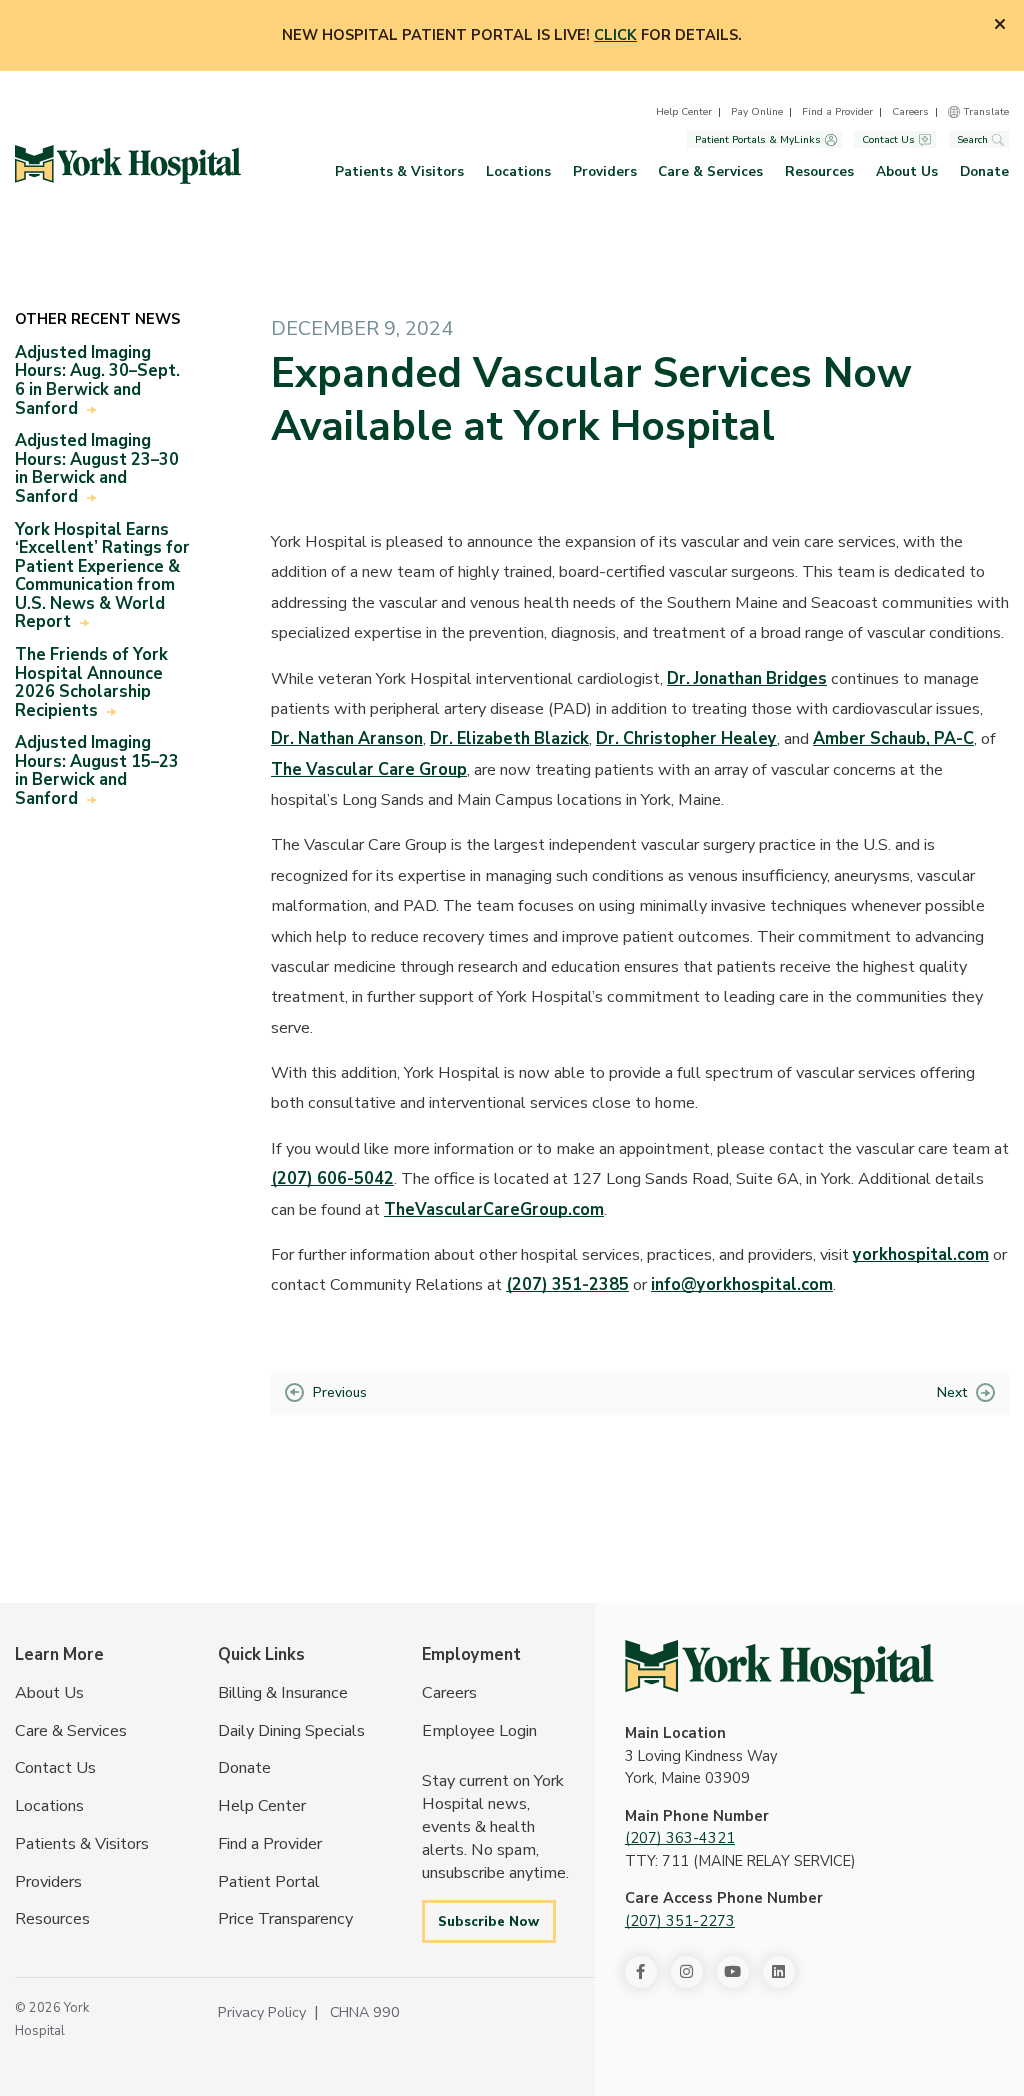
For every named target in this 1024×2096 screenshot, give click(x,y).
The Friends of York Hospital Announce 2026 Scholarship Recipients (91, 682)
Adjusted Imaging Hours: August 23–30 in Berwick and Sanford (97, 468)
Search (972, 139)
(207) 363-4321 (680, 1838)
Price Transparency (285, 1918)
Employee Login (479, 1730)
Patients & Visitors (399, 171)
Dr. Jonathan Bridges (747, 678)
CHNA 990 (365, 2012)
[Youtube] (733, 1972)
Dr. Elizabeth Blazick (509, 738)
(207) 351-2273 (680, 1921)
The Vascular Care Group (369, 769)
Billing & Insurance (283, 1692)
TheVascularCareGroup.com (494, 1209)
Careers (910, 111)
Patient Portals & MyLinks (758, 139)
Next (952, 1392)
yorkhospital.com (921, 1254)
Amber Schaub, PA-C (893, 738)
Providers (605, 171)
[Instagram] (687, 1972)
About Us (907, 171)
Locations (518, 171)
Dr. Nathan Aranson (347, 738)
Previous (340, 1392)
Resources (819, 171)
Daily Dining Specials (291, 1730)
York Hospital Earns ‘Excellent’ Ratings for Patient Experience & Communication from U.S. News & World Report (102, 576)
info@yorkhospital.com (742, 1284)
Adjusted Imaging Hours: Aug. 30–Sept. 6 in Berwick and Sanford (97, 380)
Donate (984, 171)
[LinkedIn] (779, 1972)
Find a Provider (837, 111)
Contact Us (888, 139)
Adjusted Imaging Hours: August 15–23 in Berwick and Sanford (97, 770)
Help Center (684, 111)
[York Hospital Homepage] (779, 1667)
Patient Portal (269, 1881)
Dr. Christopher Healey (686, 738)
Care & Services (710, 171)
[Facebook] (641, 1972)
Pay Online (757, 111)
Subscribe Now (488, 1921)
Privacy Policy (262, 2012)
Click (615, 35)
